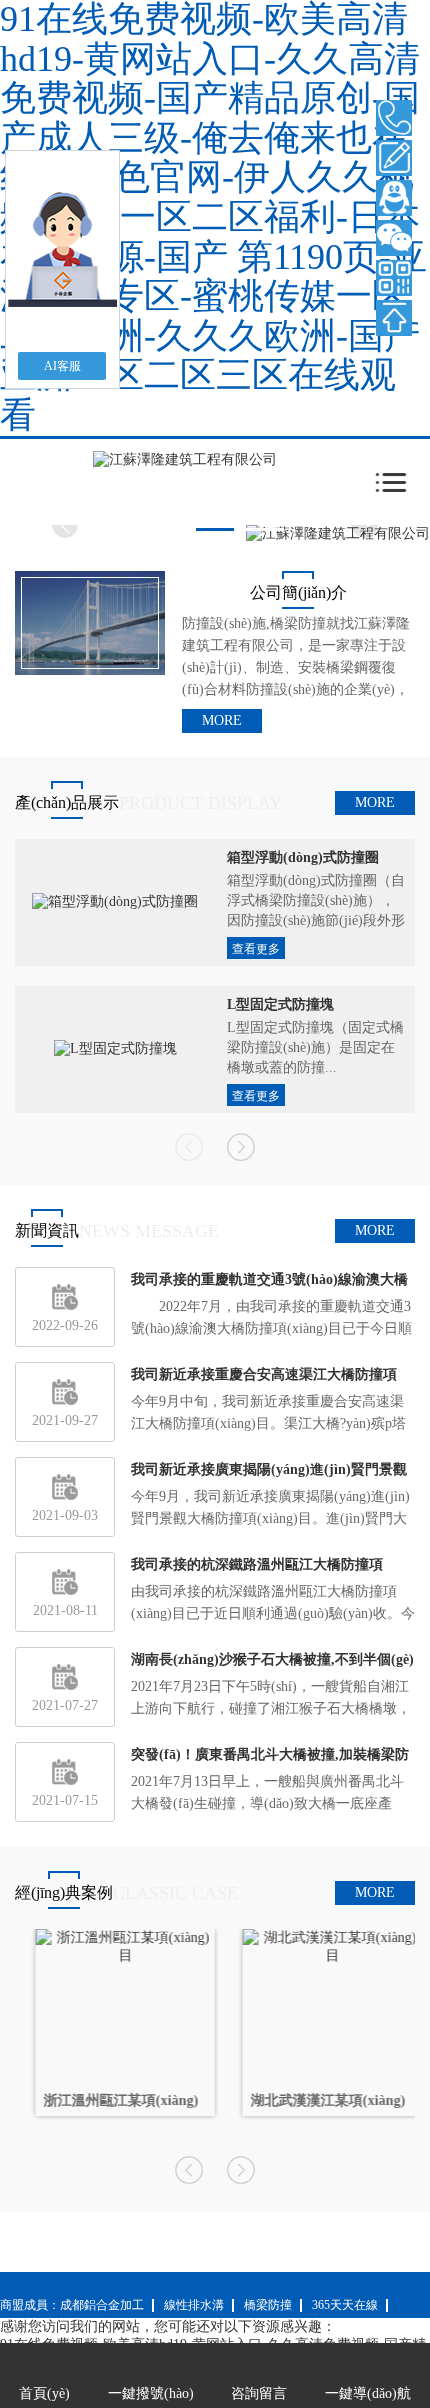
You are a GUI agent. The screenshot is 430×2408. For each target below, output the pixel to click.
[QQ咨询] (394, 198)
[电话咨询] (394, 118)
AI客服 (62, 366)
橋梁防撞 (268, 2305)
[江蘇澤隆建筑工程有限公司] (185, 459)
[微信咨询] (394, 238)
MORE (222, 720)
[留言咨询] (394, 158)
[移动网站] (394, 278)
